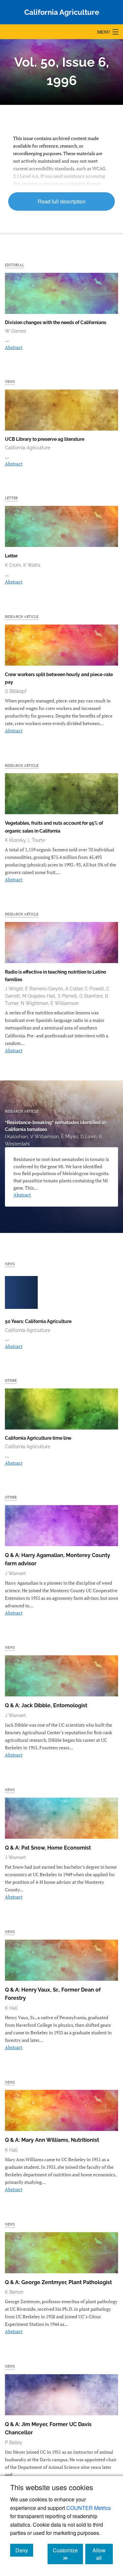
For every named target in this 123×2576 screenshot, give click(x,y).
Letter (11, 498)
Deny (24, 2550)
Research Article (22, 616)
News (10, 381)
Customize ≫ (68, 2554)
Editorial (14, 265)
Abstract (14, 347)
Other (11, 1380)
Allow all (103, 2554)
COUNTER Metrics (89, 2508)
